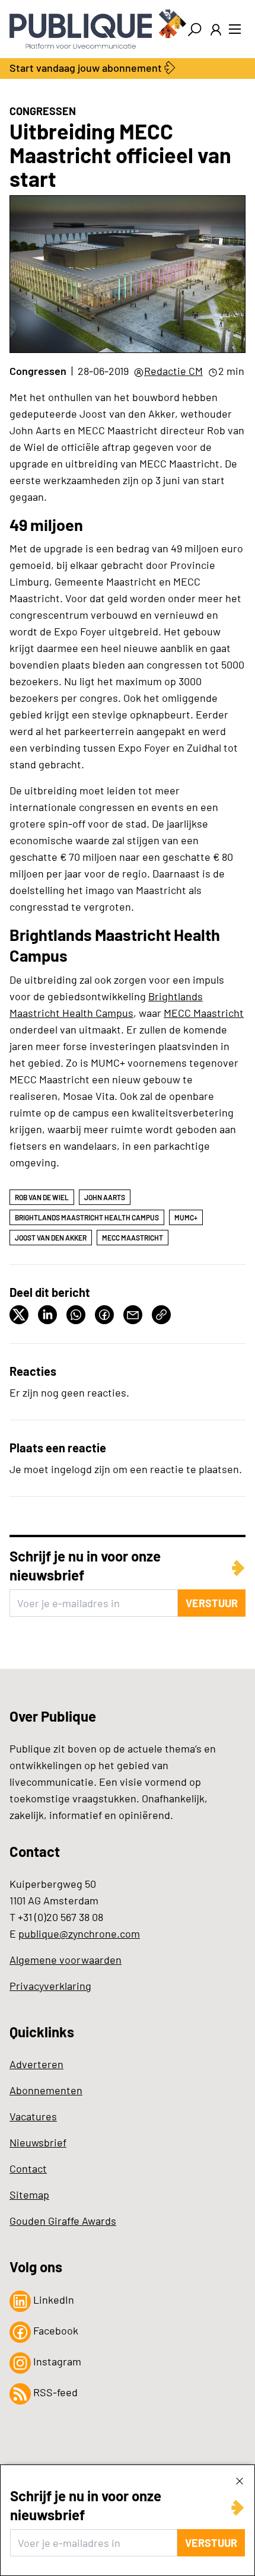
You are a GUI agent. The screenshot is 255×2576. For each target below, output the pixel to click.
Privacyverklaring (50, 1986)
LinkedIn (52, 2300)
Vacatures (33, 2116)
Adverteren (36, 2064)
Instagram (56, 2361)
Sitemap (29, 2195)
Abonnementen (46, 2090)
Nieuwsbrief (38, 2142)
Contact (28, 2168)
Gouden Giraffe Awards (63, 2221)
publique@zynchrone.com (79, 1933)
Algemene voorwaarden (66, 1960)
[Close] (240, 2480)
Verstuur (211, 2543)
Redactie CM (173, 371)
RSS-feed (54, 2392)
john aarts (105, 1197)
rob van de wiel (42, 1197)
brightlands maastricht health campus (87, 1217)
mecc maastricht (133, 1238)
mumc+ (186, 1217)
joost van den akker (51, 1238)
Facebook (55, 2330)
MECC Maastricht (204, 1013)
